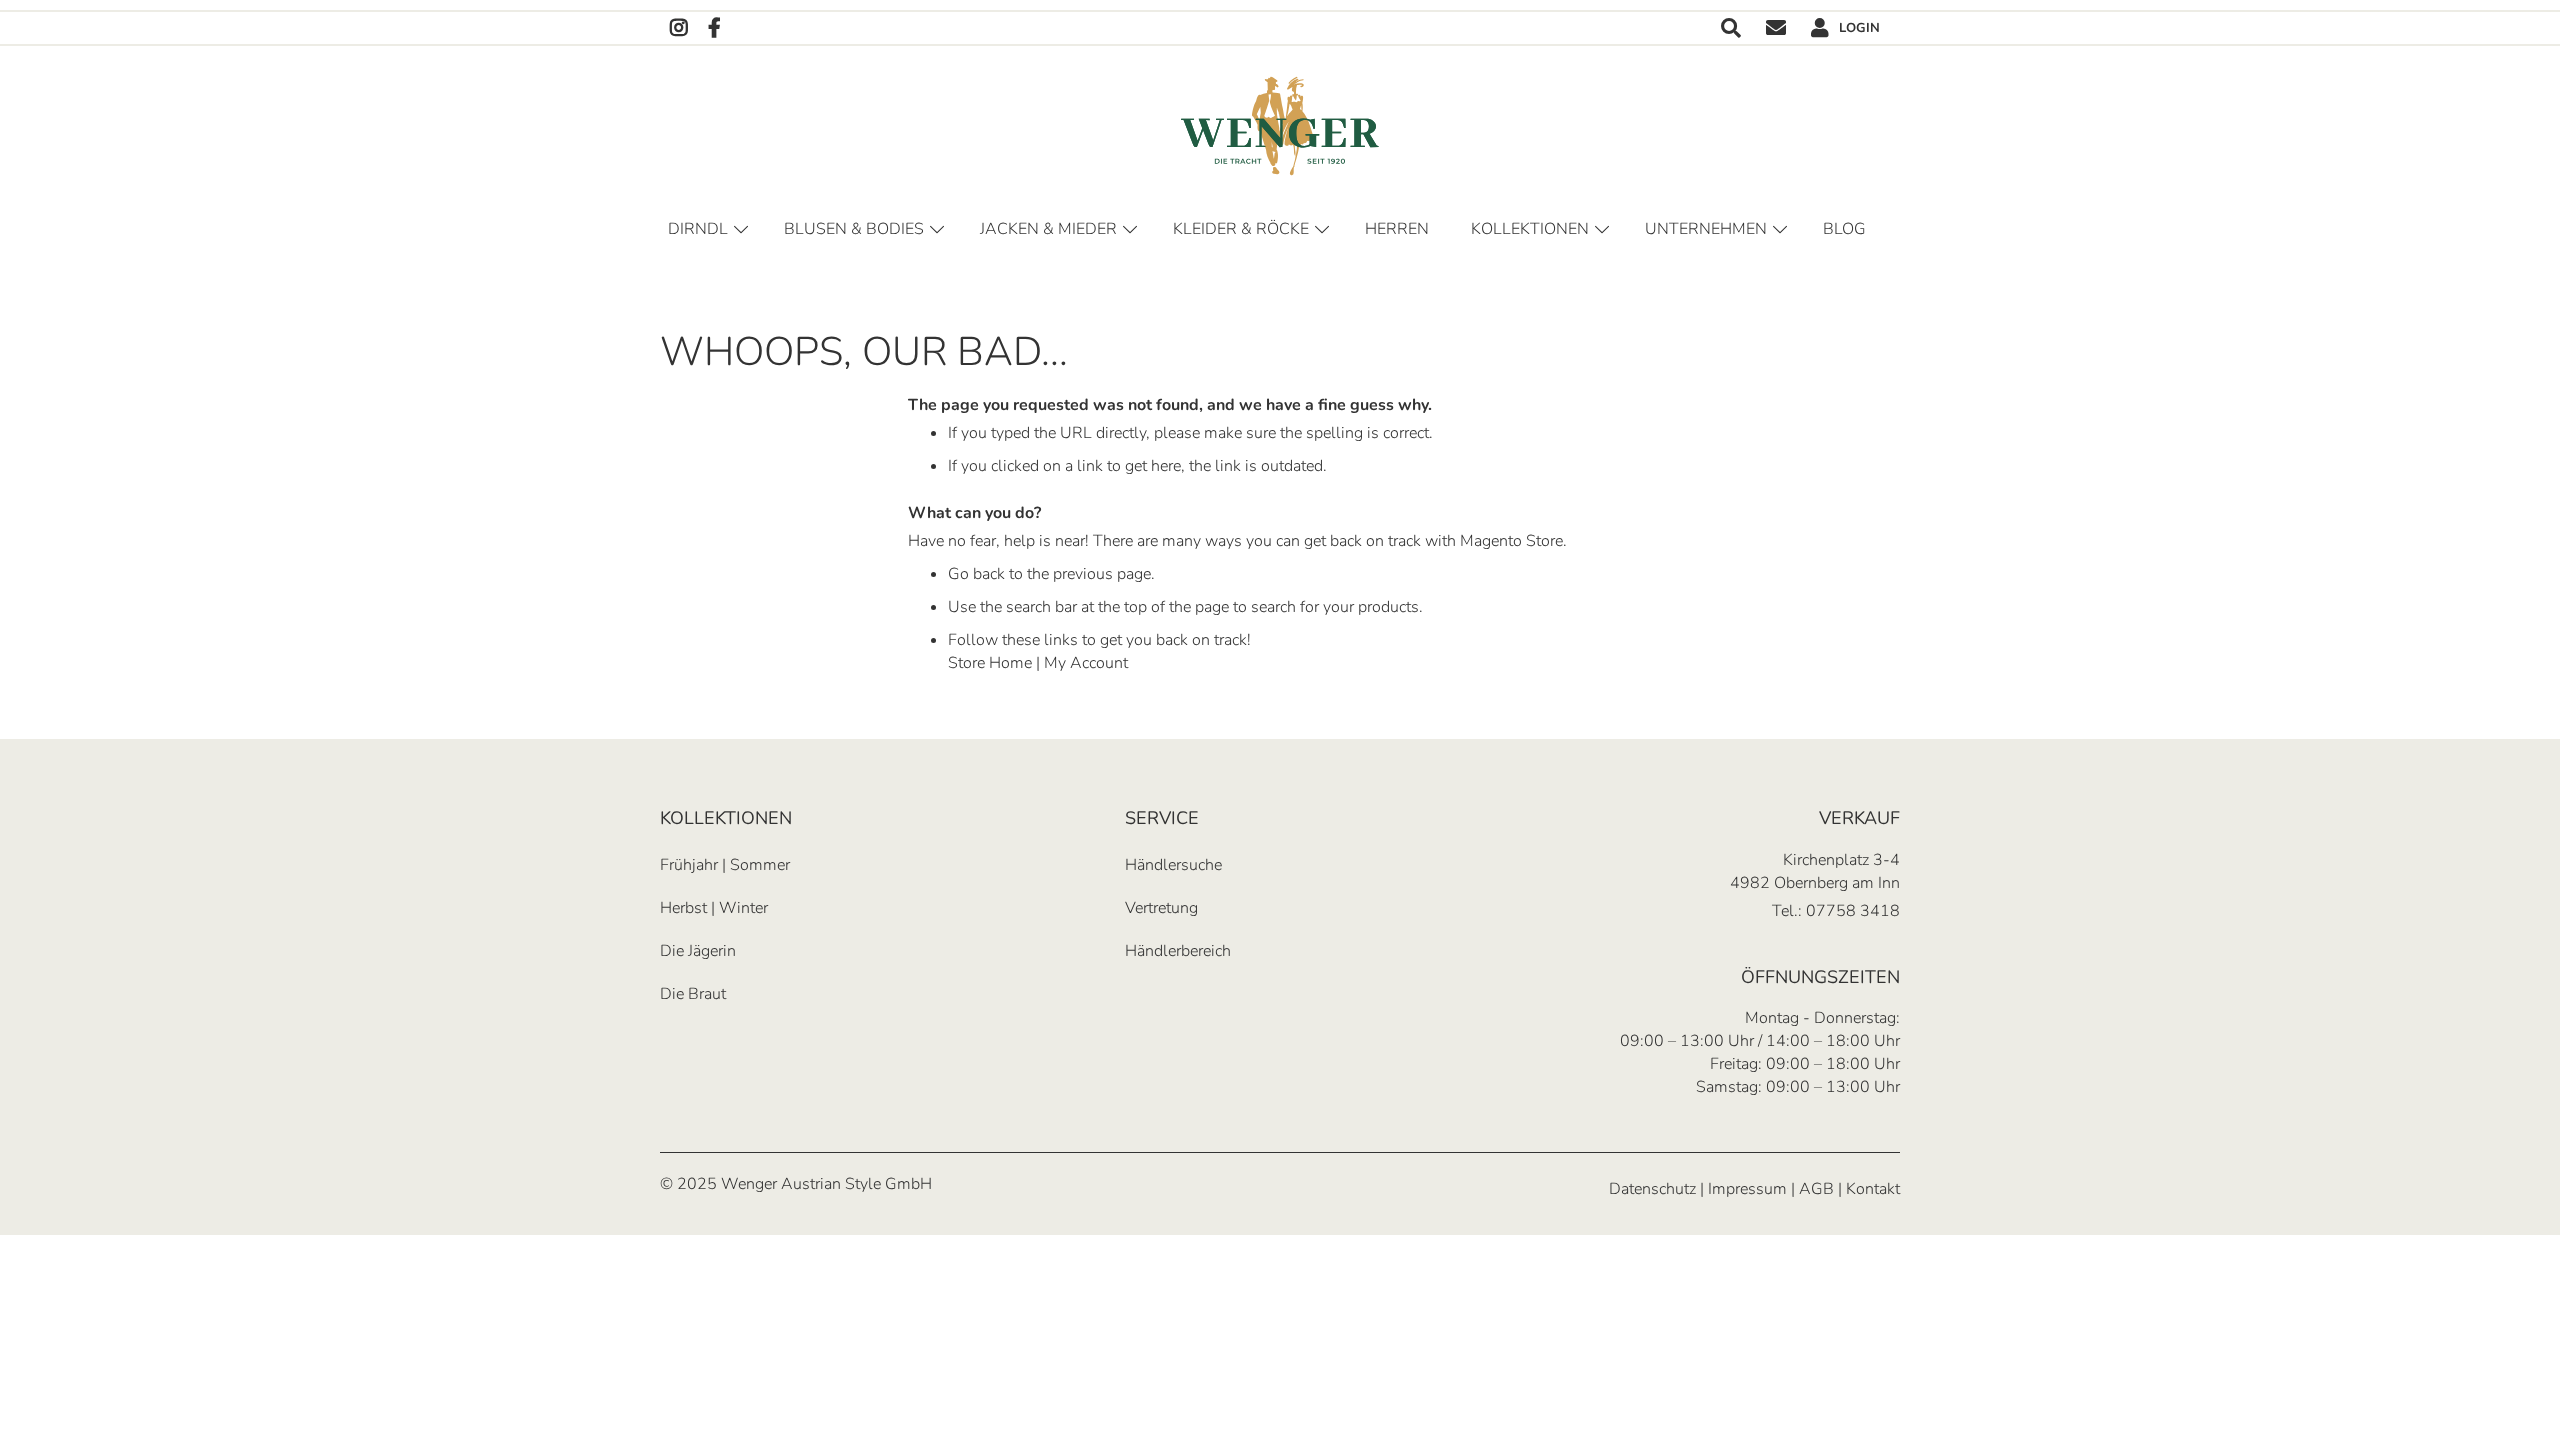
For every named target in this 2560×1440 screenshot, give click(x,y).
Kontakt (1776, 28)
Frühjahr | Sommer (725, 865)
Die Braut (693, 994)
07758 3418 (1853, 911)
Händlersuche (1173, 865)
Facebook (714, 28)
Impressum (1747, 1189)
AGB (1816, 1189)
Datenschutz (1652, 1189)
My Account (1086, 663)
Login (1859, 28)
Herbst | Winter (714, 908)
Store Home (990, 663)
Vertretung (1161, 908)
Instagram (679, 28)
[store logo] (1280, 126)
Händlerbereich (1178, 951)
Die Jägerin (698, 951)
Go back (976, 574)
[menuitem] (1847, 229)
